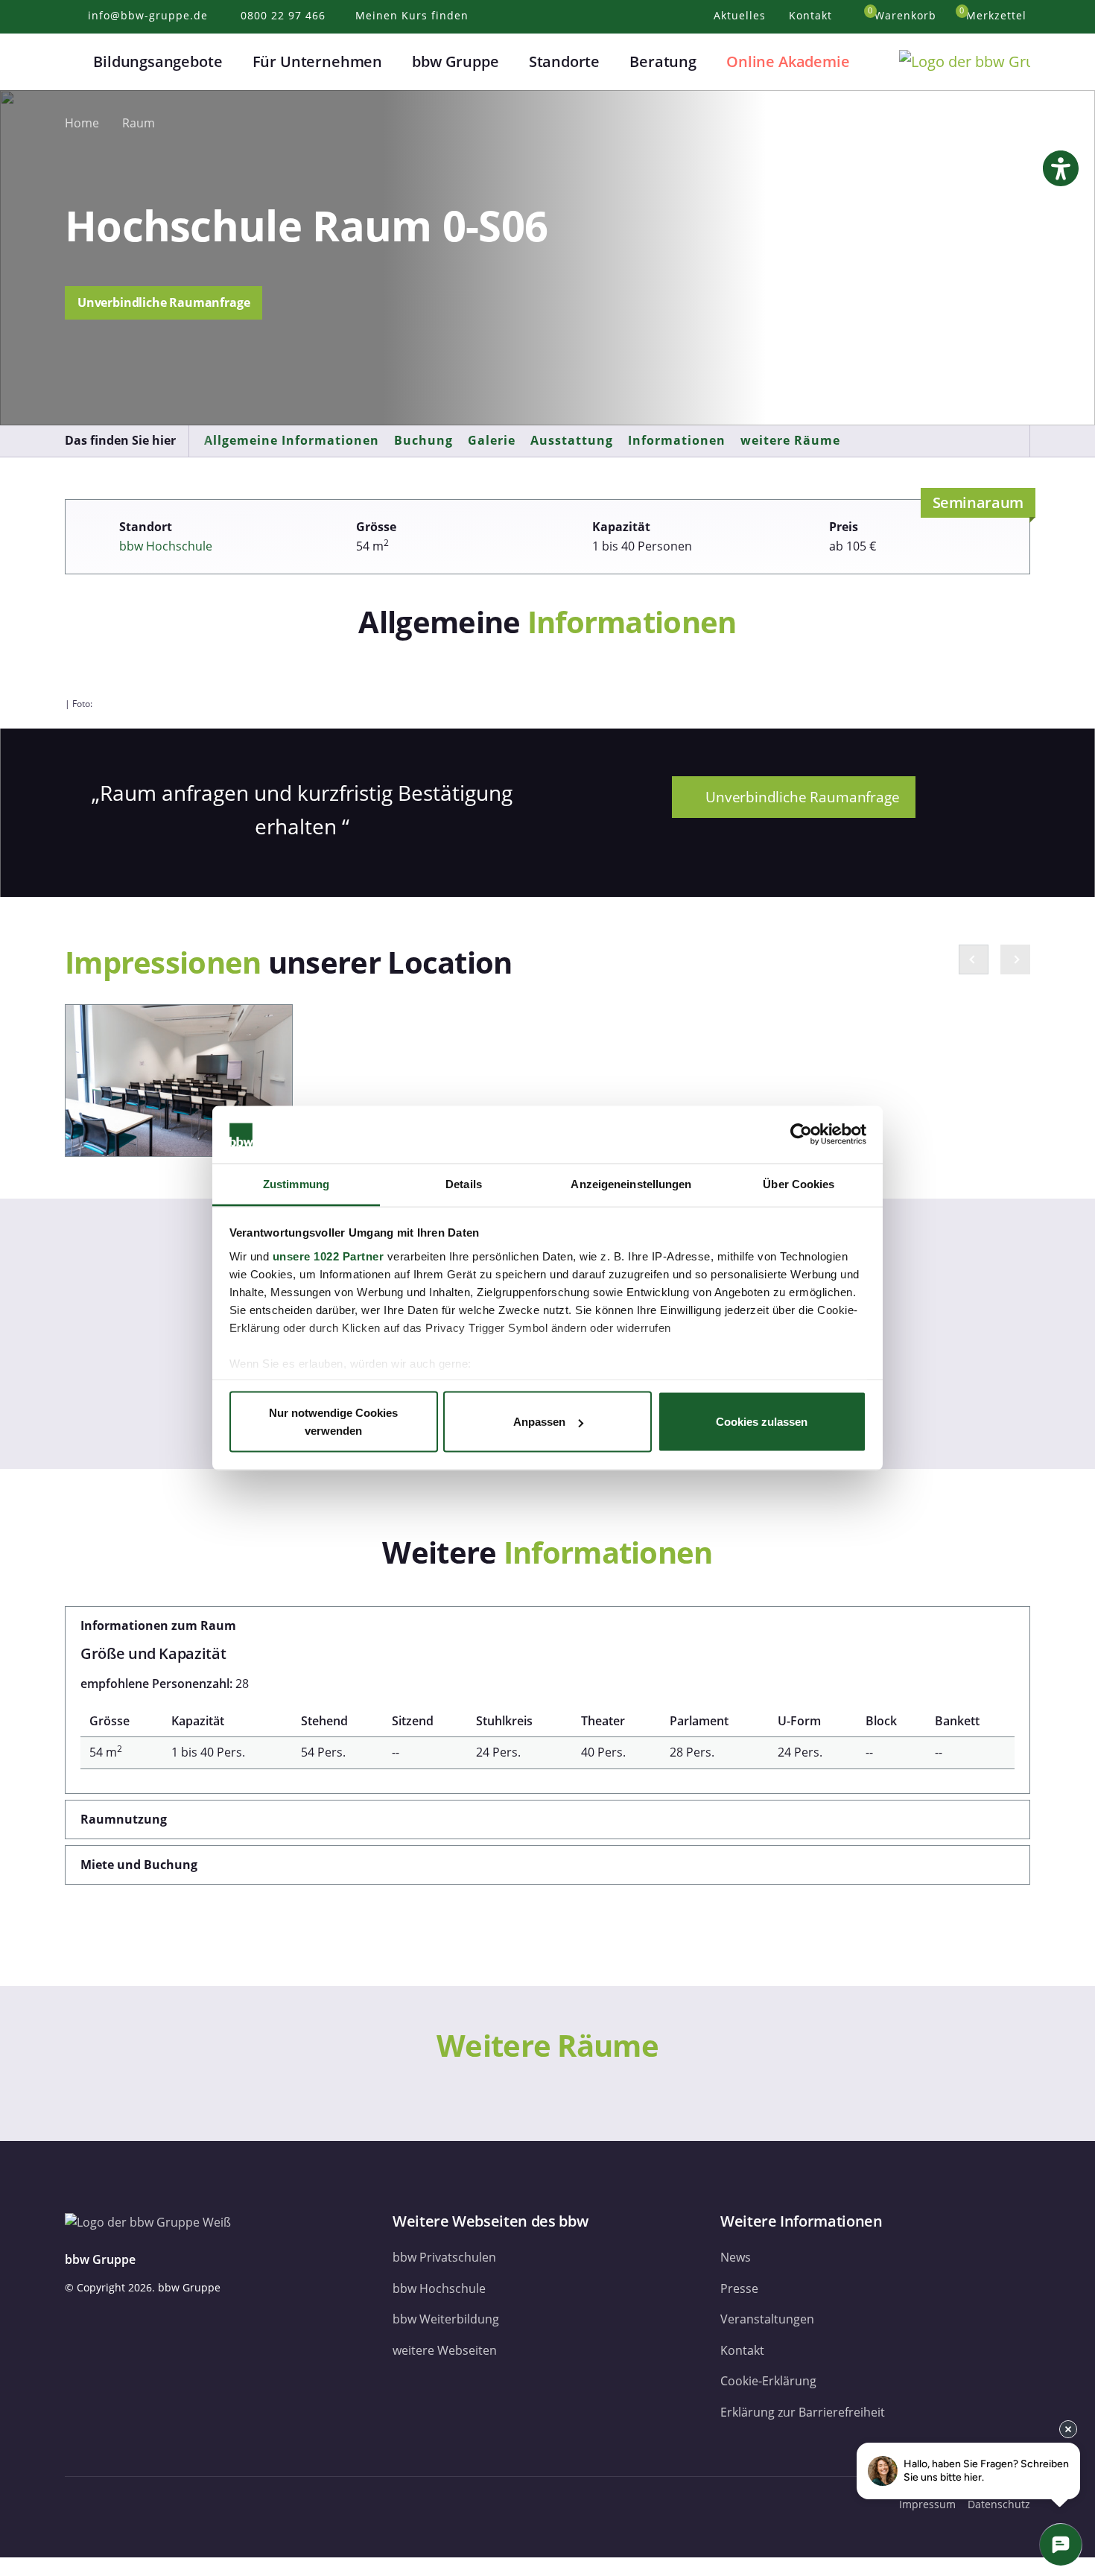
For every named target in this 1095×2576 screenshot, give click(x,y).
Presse (739, 2288)
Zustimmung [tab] (296, 1183)
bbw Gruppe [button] (455, 61)
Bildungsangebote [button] (158, 61)
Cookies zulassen (762, 1422)
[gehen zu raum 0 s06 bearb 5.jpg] (179, 1081)
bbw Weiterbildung (446, 2319)
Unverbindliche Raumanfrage (164, 302)
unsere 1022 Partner (328, 1256)
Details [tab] (464, 1183)
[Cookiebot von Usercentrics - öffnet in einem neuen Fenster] (801, 1135)
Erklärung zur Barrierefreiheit (803, 2412)
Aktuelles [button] (742, 15)
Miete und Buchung (139, 1865)
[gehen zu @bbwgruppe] (217, 2504)
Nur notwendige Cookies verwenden (333, 1422)
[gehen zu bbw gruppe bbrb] (187, 2504)
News (736, 2257)
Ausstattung (572, 440)
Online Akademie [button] (788, 61)
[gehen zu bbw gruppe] (115, 2504)
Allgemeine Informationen (292, 440)
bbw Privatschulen (444, 2257)
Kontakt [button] (812, 15)
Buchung (423, 440)
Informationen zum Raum (158, 1625)
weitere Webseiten (445, 2350)
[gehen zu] (4, 2566)
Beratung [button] (663, 61)
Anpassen (539, 1422)
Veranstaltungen (767, 2319)
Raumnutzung (124, 1819)
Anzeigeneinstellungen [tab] (631, 1183)
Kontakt (742, 2350)
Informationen (677, 440)
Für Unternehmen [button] (317, 61)
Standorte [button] (564, 61)
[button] (74, 62)
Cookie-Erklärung (768, 2381)
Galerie (492, 440)
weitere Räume (790, 440)
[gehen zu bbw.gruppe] (80, 2504)
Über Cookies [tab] (799, 1183)
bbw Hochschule (166, 546)
